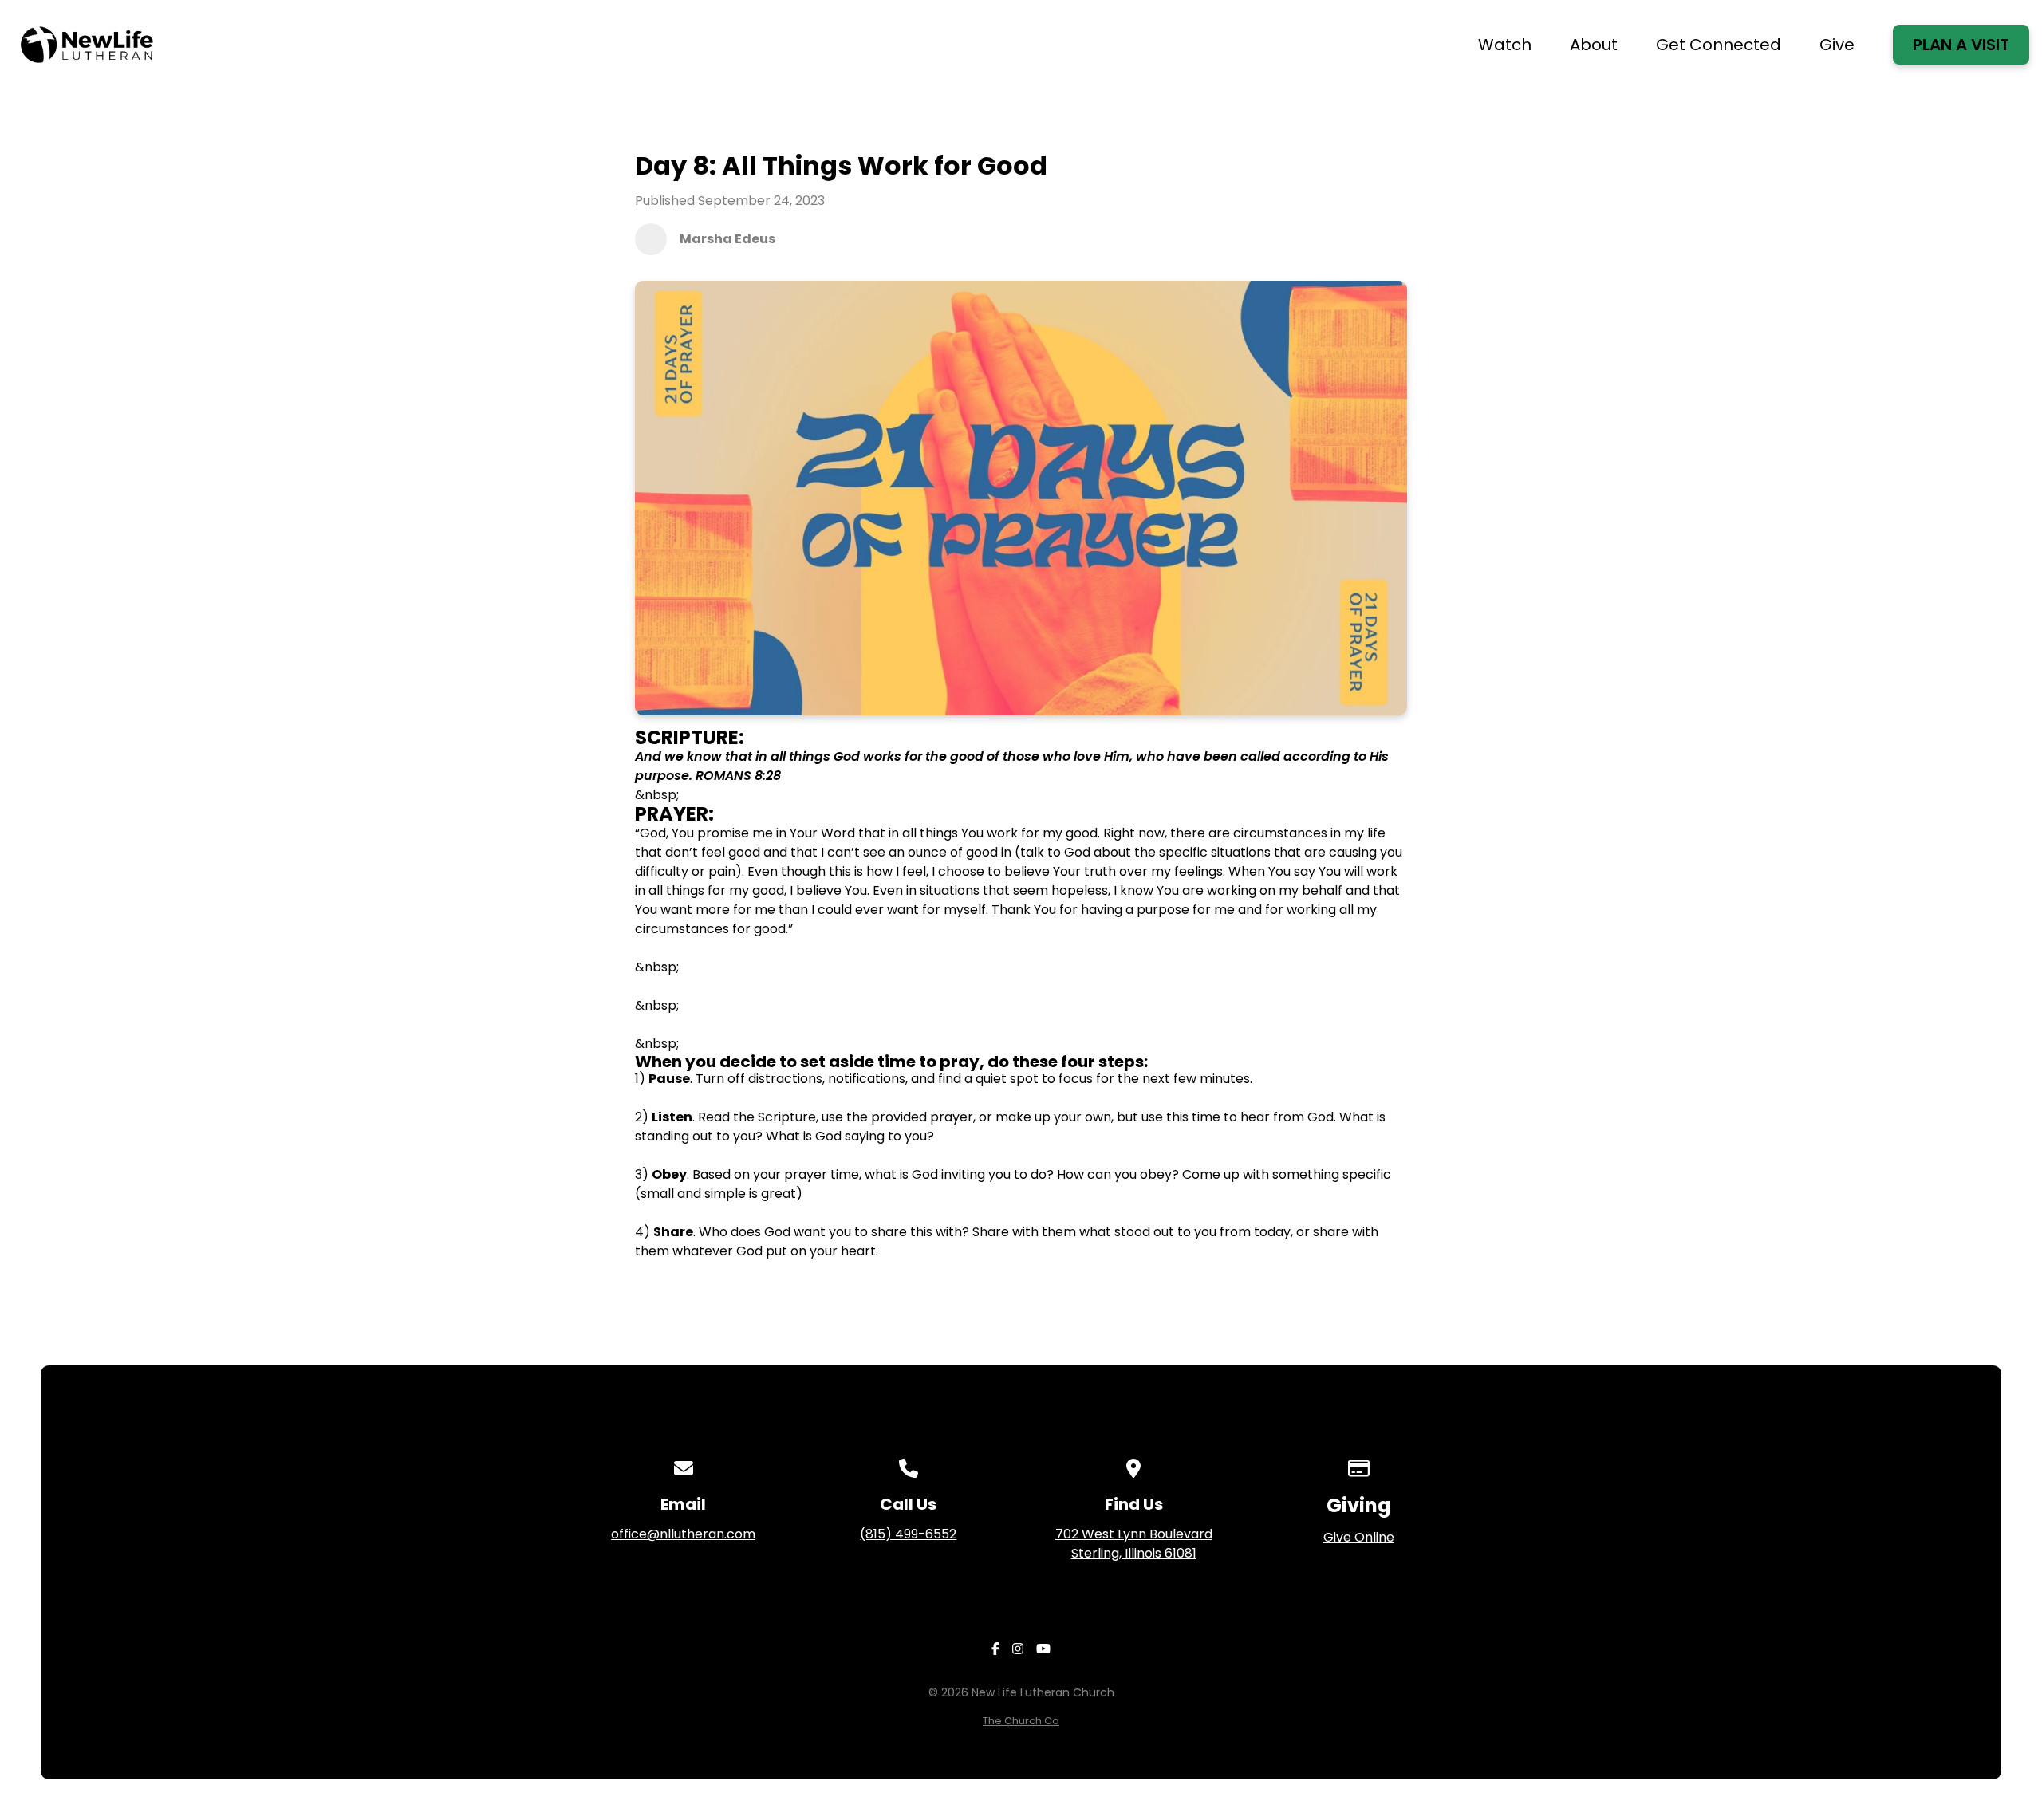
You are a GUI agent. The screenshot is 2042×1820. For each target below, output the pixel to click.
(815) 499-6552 (908, 1534)
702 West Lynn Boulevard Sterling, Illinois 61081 (1134, 1544)
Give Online (1359, 1537)
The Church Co (1021, 1721)
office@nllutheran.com (683, 1534)
